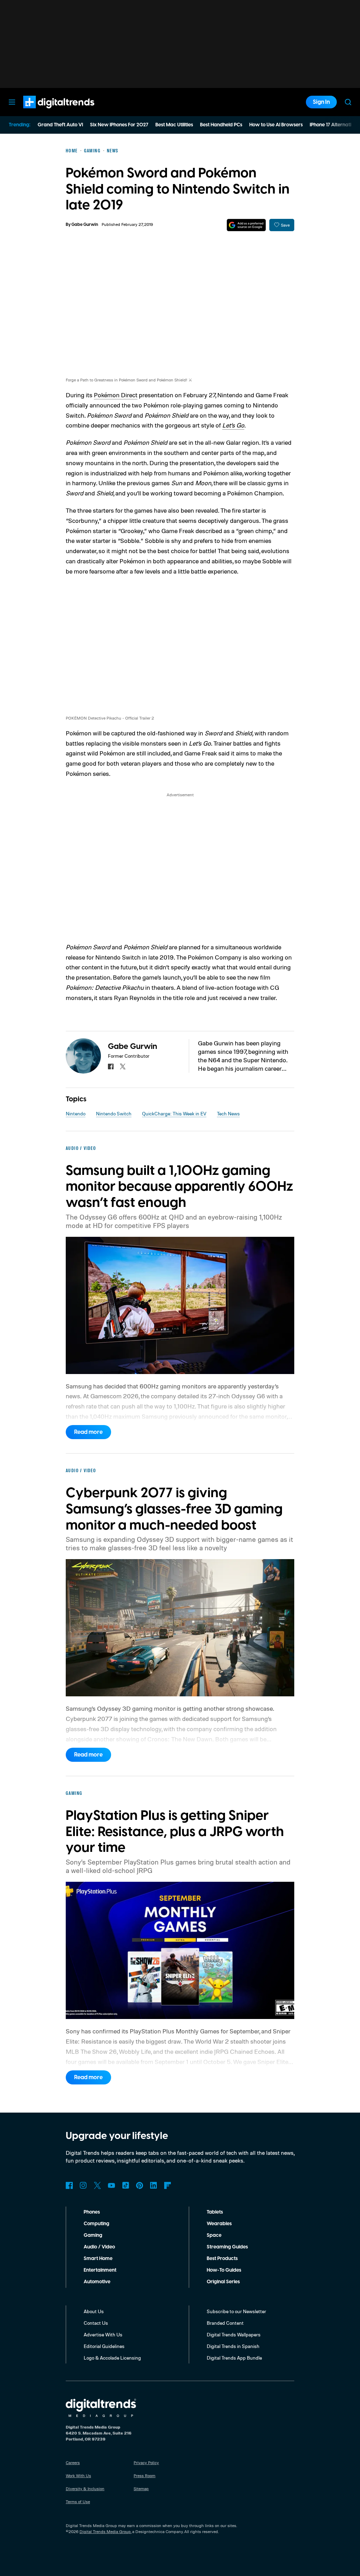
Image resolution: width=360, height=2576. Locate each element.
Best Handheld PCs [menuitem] (221, 125)
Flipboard (168, 2185)
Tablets (215, 2212)
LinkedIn (154, 2185)
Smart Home (98, 2259)
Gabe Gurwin (85, 225)
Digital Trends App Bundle (234, 2358)
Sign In (321, 102)
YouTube (111, 2185)
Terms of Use (78, 2502)
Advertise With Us (103, 2334)
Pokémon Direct (116, 395)
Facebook (69, 2185)
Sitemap (141, 2489)
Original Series (223, 2282)
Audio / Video (99, 2247)
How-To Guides (224, 2270)
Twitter (97, 2185)
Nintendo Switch (114, 1113)
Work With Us (78, 2476)
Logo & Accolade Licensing (112, 2358)
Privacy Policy (146, 2463)
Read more (88, 1432)
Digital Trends (46, 112)
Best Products (222, 2259)
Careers (73, 2463)
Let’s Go (233, 425)
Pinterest (140, 2185)
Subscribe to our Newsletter (236, 2311)
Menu (12, 102)
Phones (92, 2212)
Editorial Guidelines (104, 2346)
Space (214, 2235)
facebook (111, 1067)
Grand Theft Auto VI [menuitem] (60, 125)
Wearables (219, 2224)
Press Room (144, 2476)
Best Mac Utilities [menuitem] (174, 125)
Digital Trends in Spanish (233, 2346)
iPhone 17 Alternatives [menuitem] (334, 125)
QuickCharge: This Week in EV (174, 1113)
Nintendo (76, 1113)
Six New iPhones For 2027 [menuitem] (119, 125)
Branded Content (225, 2323)
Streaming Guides (227, 2247)
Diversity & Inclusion (85, 2489)
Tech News (228, 1113)
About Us (94, 2311)
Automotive (97, 2282)
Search (348, 102)
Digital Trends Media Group (105, 2531)
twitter (123, 1067)
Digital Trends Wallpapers (234, 2334)
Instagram (83, 2185)
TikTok (126, 2185)
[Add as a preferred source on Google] (246, 225)
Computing (97, 2224)
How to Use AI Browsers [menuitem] (276, 125)
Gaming (93, 2235)
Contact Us (96, 2323)
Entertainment (100, 2270)
